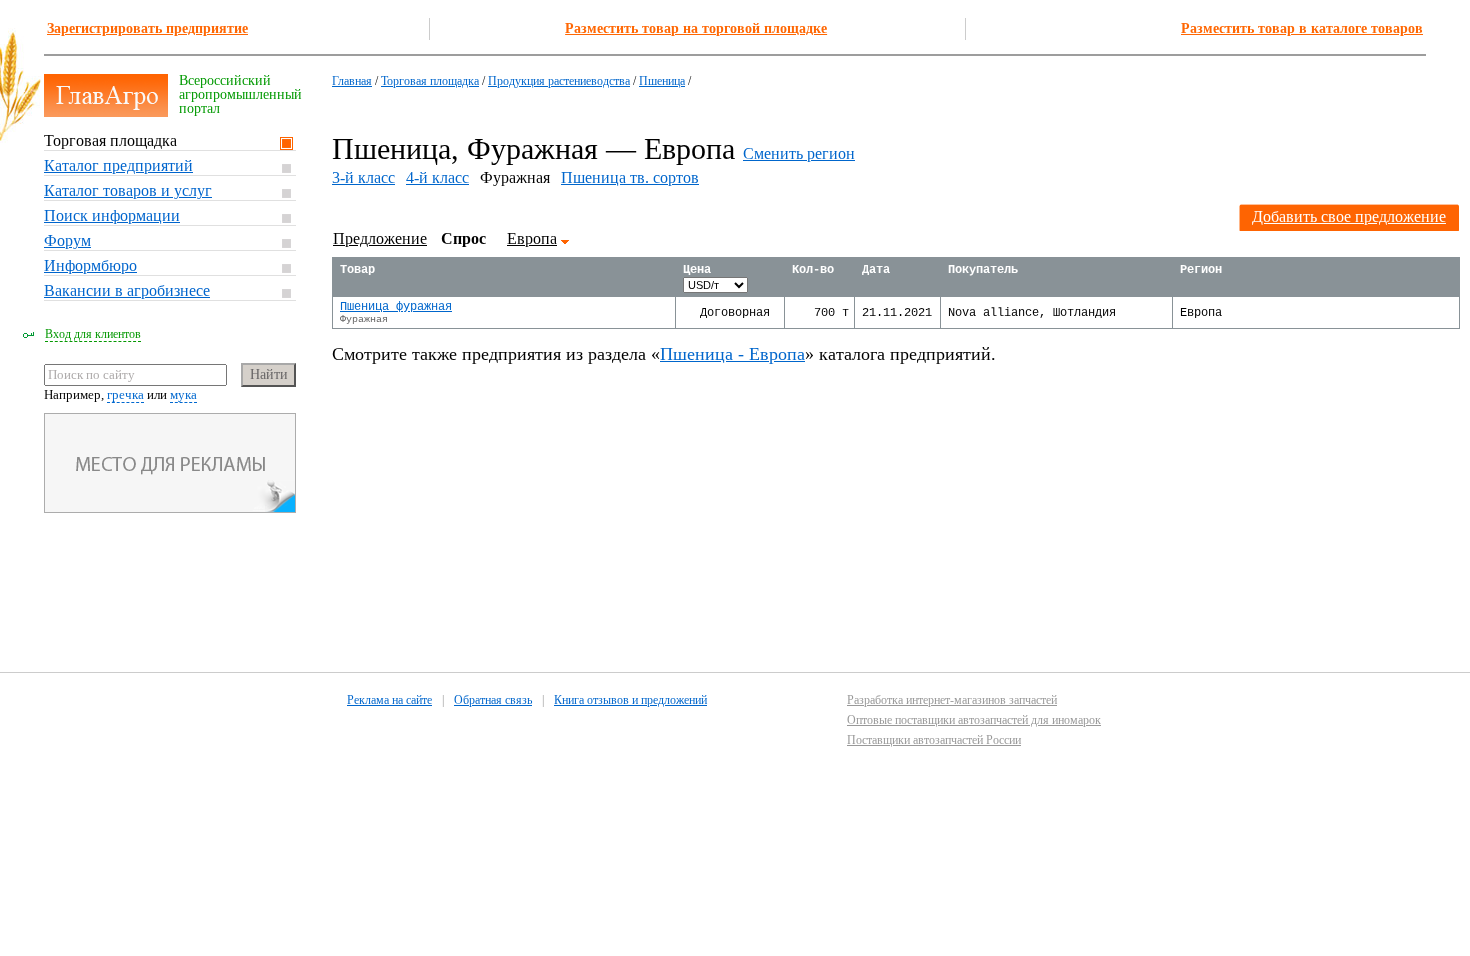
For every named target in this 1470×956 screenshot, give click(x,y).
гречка (125, 394)
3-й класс (363, 177)
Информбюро (90, 265)
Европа (532, 238)
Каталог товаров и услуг (128, 190)
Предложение (380, 238)
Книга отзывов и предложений (630, 700)
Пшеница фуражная (396, 307)
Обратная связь (493, 700)
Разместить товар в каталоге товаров (1302, 28)
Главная (352, 81)
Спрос (463, 238)
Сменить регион (799, 153)
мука (183, 394)
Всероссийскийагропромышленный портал (240, 94)
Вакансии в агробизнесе (127, 290)
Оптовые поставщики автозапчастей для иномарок (974, 720)
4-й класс (437, 177)
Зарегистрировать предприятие (147, 28)
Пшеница (662, 81)
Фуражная (364, 319)
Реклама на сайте (389, 700)
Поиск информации (112, 215)
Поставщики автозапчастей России (934, 740)
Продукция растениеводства (559, 81)
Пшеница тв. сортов (630, 177)
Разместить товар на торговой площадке (696, 28)
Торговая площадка (110, 140)
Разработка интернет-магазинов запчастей (952, 700)
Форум (67, 240)
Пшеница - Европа (732, 354)
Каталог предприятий (118, 165)
